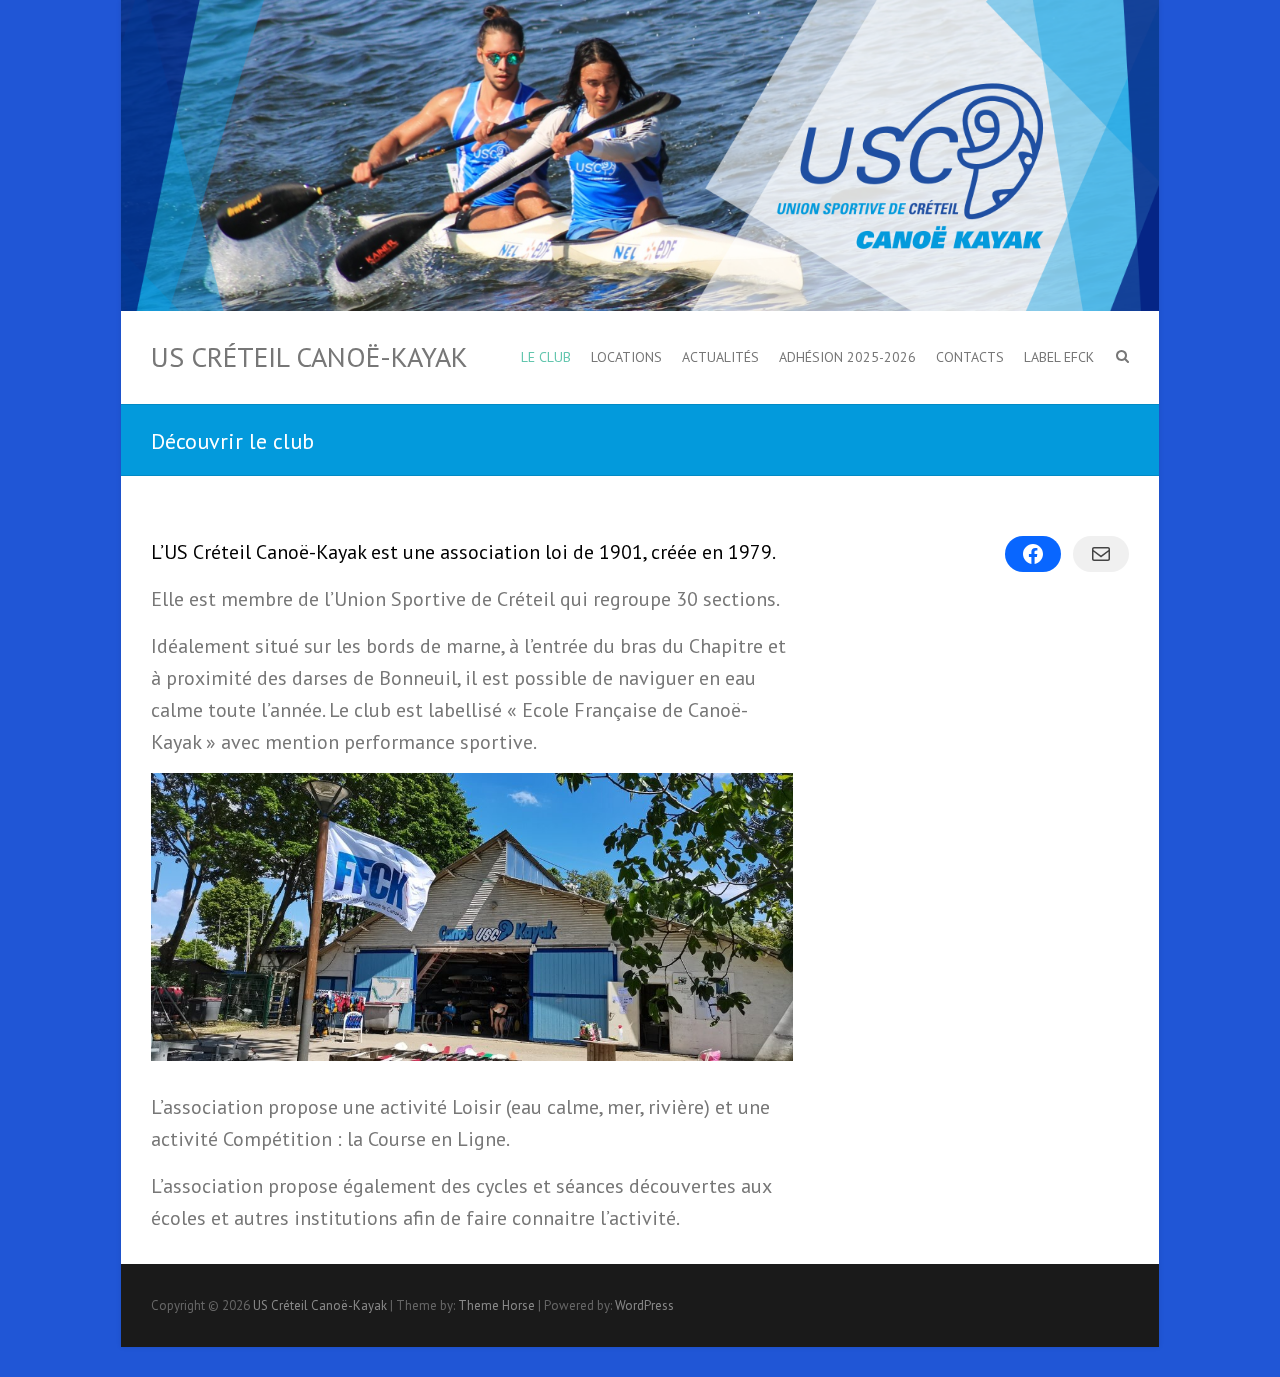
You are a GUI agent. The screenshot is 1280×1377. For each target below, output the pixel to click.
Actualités (720, 357)
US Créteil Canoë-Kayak (309, 357)
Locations (626, 357)
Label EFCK (1059, 357)
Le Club (546, 357)
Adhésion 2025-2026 (847, 357)
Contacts (970, 357)
